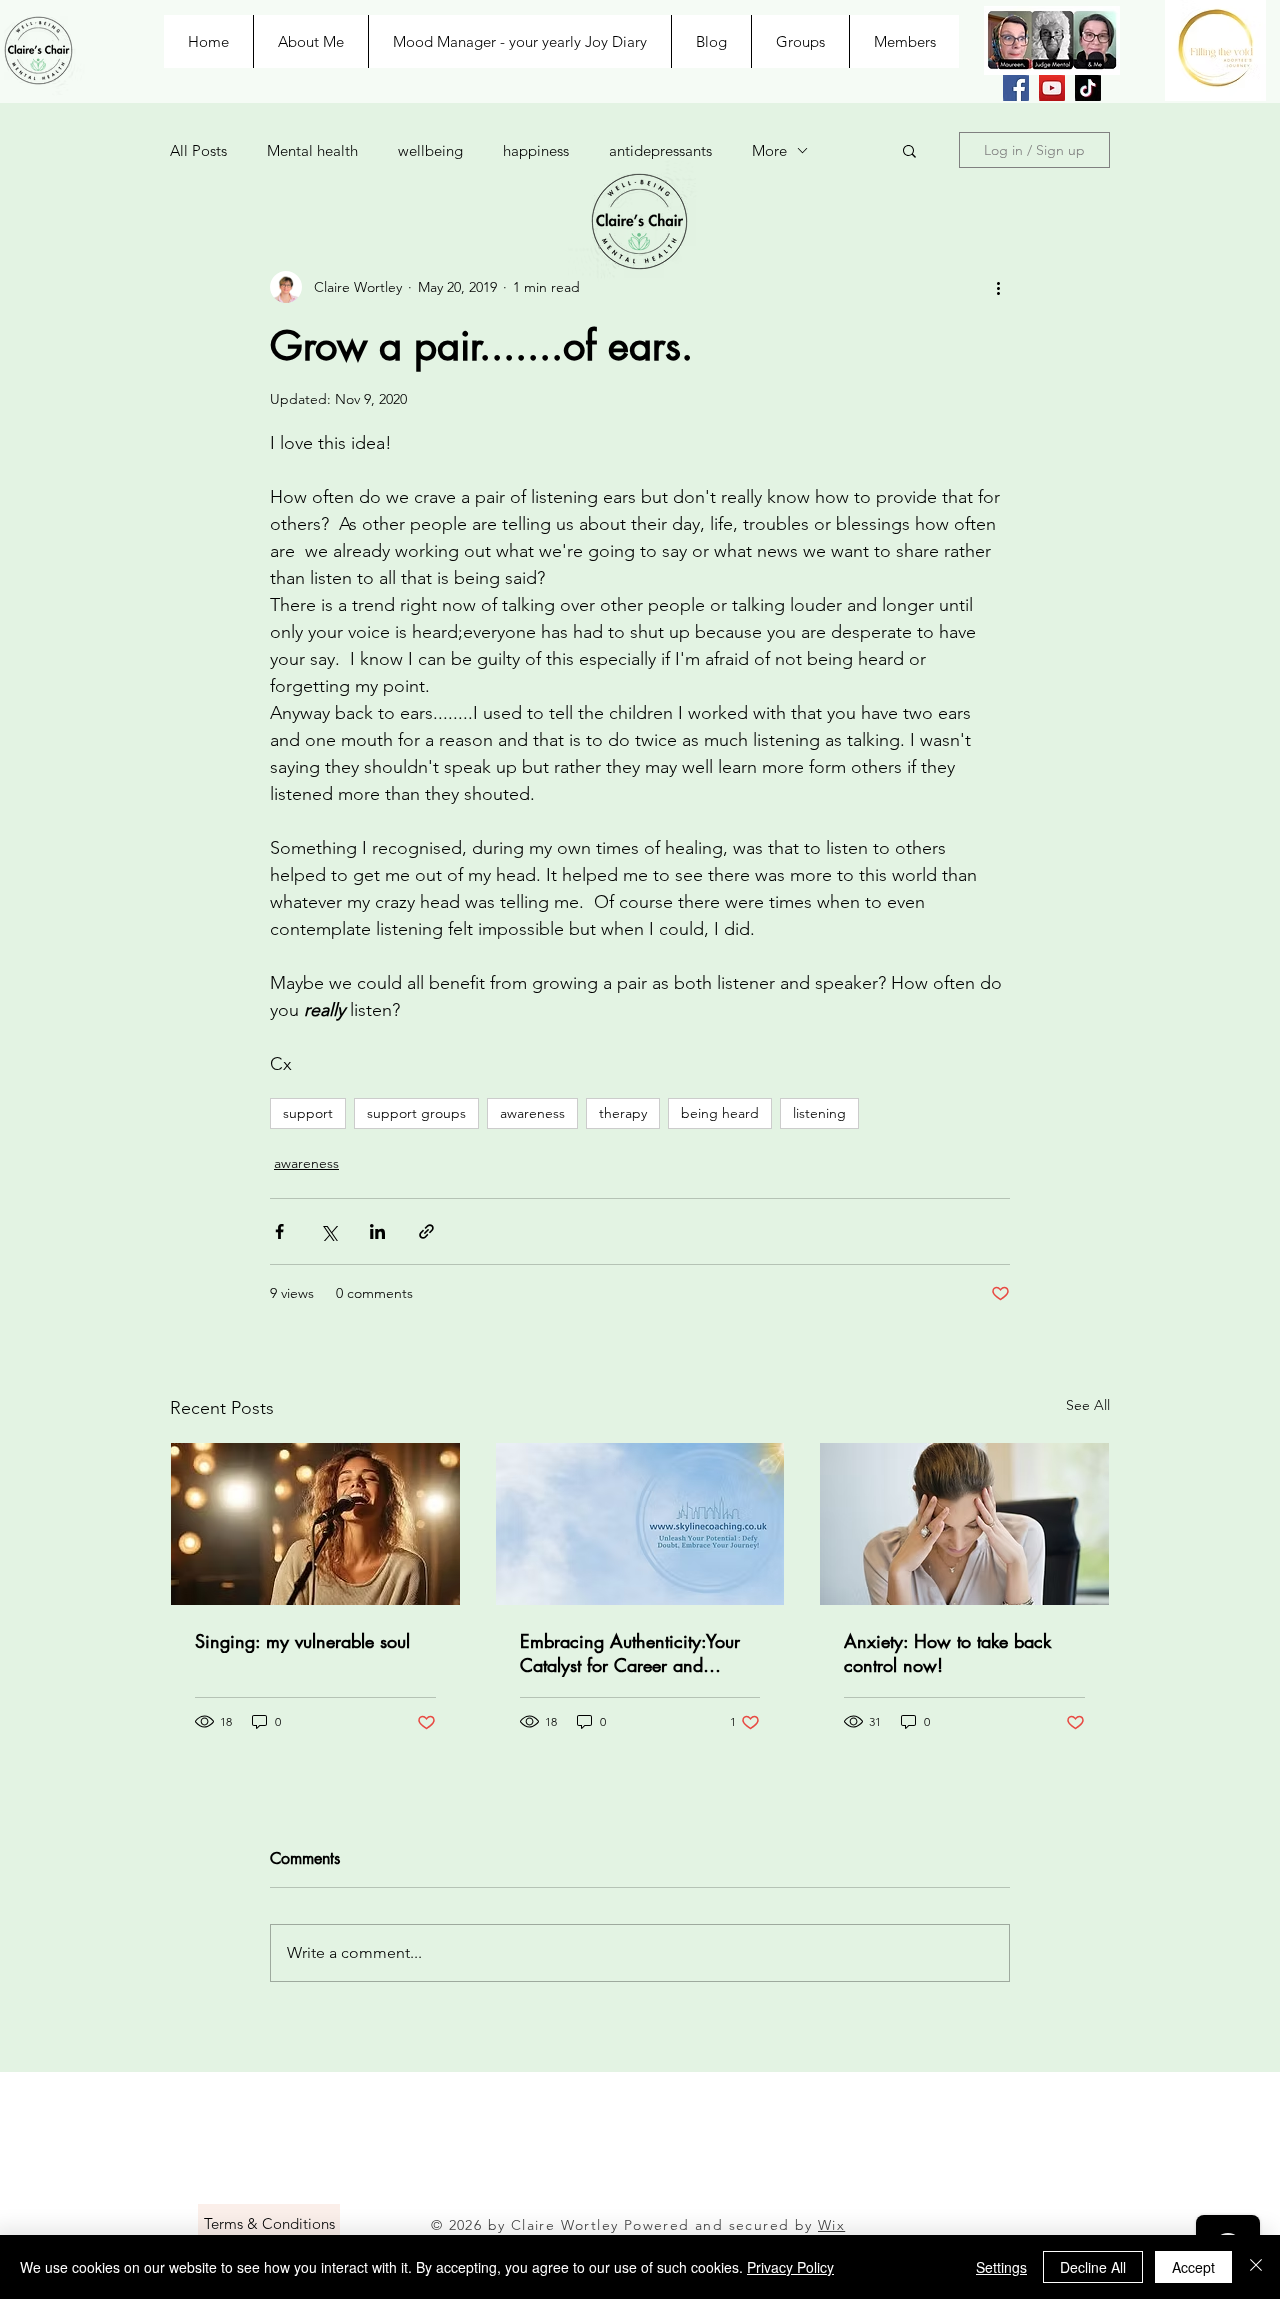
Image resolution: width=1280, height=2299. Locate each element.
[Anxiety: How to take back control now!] (964, 1524)
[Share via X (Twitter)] (328, 1231)
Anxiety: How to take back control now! (947, 1653)
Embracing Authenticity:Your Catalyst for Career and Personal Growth (630, 1653)
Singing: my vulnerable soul (302, 1641)
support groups (416, 1113)
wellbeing (430, 150)
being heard (720, 1113)
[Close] (1256, 2267)
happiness (536, 150)
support (308, 1113)
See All (1088, 1405)
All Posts (198, 150)
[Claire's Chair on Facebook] (1016, 88)
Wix (831, 2225)
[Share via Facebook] (279, 1231)
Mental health (312, 150)
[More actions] (998, 287)
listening (819, 1113)
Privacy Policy (790, 2267)
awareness (532, 1113)
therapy (623, 1113)
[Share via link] (426, 1231)
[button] (909, 150)
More (769, 150)
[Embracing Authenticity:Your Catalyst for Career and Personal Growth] (640, 1524)
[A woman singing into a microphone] (315, 1524)
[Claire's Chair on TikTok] (1088, 88)
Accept (1193, 2267)
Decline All (1093, 2267)
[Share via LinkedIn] (377, 1231)
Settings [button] (1001, 2267)
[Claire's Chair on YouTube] (1052, 88)
